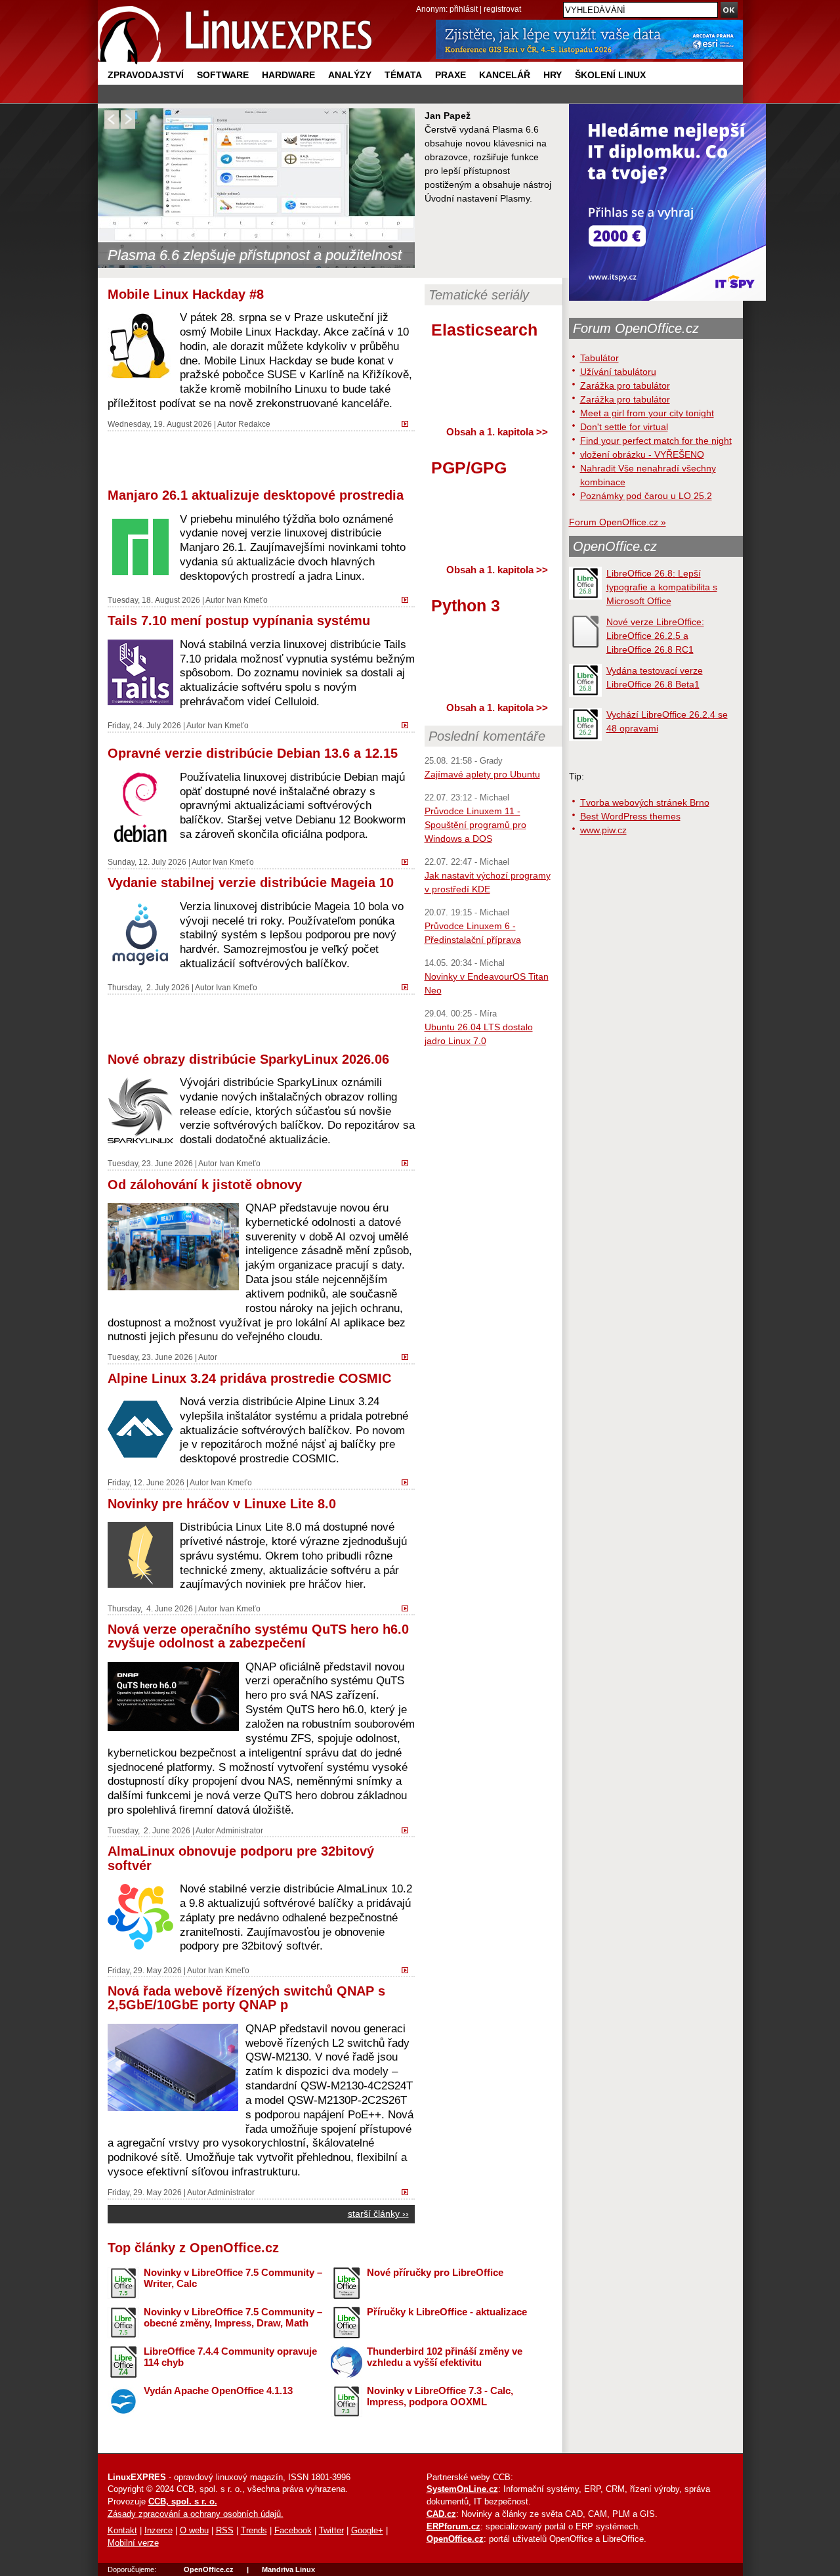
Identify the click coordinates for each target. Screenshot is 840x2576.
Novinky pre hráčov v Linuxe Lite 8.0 (222, 1504)
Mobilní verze (133, 2543)
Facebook (293, 2531)
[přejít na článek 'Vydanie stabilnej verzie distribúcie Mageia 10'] (408, 986)
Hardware (288, 75)
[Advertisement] (261, 458)
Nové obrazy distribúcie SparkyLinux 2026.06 (248, 1059)
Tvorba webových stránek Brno (645, 802)
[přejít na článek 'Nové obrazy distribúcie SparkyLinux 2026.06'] (408, 1162)
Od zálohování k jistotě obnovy (205, 1185)
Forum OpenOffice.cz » (618, 522)
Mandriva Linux (288, 2569)
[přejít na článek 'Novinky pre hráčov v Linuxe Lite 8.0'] (408, 1607)
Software (223, 75)
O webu (194, 2531)
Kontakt (122, 2531)
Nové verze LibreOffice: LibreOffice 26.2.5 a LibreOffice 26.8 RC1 (655, 636)
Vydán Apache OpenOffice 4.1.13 (218, 2390)
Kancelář (505, 75)
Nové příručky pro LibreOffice (435, 2272)
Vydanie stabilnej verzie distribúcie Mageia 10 (251, 883)
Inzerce (158, 2531)
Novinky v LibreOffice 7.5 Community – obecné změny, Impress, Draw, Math (233, 2317)
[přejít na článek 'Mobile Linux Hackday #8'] (408, 423)
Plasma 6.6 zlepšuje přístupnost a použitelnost (255, 255)
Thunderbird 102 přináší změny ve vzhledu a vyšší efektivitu (445, 2357)
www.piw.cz (603, 830)
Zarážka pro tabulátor (625, 385)
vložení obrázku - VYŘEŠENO (642, 454)
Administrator (240, 1830)
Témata (403, 75)
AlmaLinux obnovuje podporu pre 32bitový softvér (241, 1858)
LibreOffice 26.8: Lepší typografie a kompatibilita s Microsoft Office (662, 587)
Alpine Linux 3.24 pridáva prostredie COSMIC (249, 1378)
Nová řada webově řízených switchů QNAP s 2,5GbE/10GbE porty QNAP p (246, 1998)
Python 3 (466, 605)
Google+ (367, 2531)
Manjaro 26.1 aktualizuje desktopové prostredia (256, 495)
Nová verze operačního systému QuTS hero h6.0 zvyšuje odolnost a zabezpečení (258, 1636)
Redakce (254, 424)
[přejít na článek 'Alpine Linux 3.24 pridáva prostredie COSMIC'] (408, 1481)
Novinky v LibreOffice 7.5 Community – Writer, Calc (233, 2278)
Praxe (451, 75)
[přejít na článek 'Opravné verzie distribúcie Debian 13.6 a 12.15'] (408, 861)
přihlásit (464, 9)
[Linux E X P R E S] (236, 33)
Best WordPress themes (630, 816)
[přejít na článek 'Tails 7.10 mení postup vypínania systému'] (408, 724)
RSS (225, 2531)
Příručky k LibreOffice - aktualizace (447, 2312)
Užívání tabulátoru (618, 372)
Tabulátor (599, 358)
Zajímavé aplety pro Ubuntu (482, 774)
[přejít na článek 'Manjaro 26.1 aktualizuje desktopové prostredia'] (408, 599)
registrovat (502, 9)
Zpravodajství (146, 75)
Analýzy (350, 75)
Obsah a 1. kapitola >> (497, 432)
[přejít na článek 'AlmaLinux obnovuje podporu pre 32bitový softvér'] (408, 1969)
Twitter (331, 2531)
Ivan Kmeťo (247, 600)
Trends (254, 2531)
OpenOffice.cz (615, 546)
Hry (553, 75)
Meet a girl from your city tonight (647, 413)
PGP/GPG (469, 468)
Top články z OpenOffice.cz (193, 2248)
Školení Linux (610, 75)
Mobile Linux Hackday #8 (186, 294)
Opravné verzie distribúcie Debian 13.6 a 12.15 (253, 753)
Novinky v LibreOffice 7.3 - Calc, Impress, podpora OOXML (440, 2396)
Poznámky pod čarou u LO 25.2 (646, 496)
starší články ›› (378, 2214)
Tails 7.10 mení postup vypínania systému (239, 621)
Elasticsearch (484, 330)
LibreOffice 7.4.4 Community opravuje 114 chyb (230, 2357)
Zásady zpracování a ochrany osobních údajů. (196, 2514)
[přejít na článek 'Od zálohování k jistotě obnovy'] (408, 1356)
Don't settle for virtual (624, 427)
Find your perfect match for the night (656, 441)
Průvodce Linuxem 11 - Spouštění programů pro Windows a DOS (475, 825)
